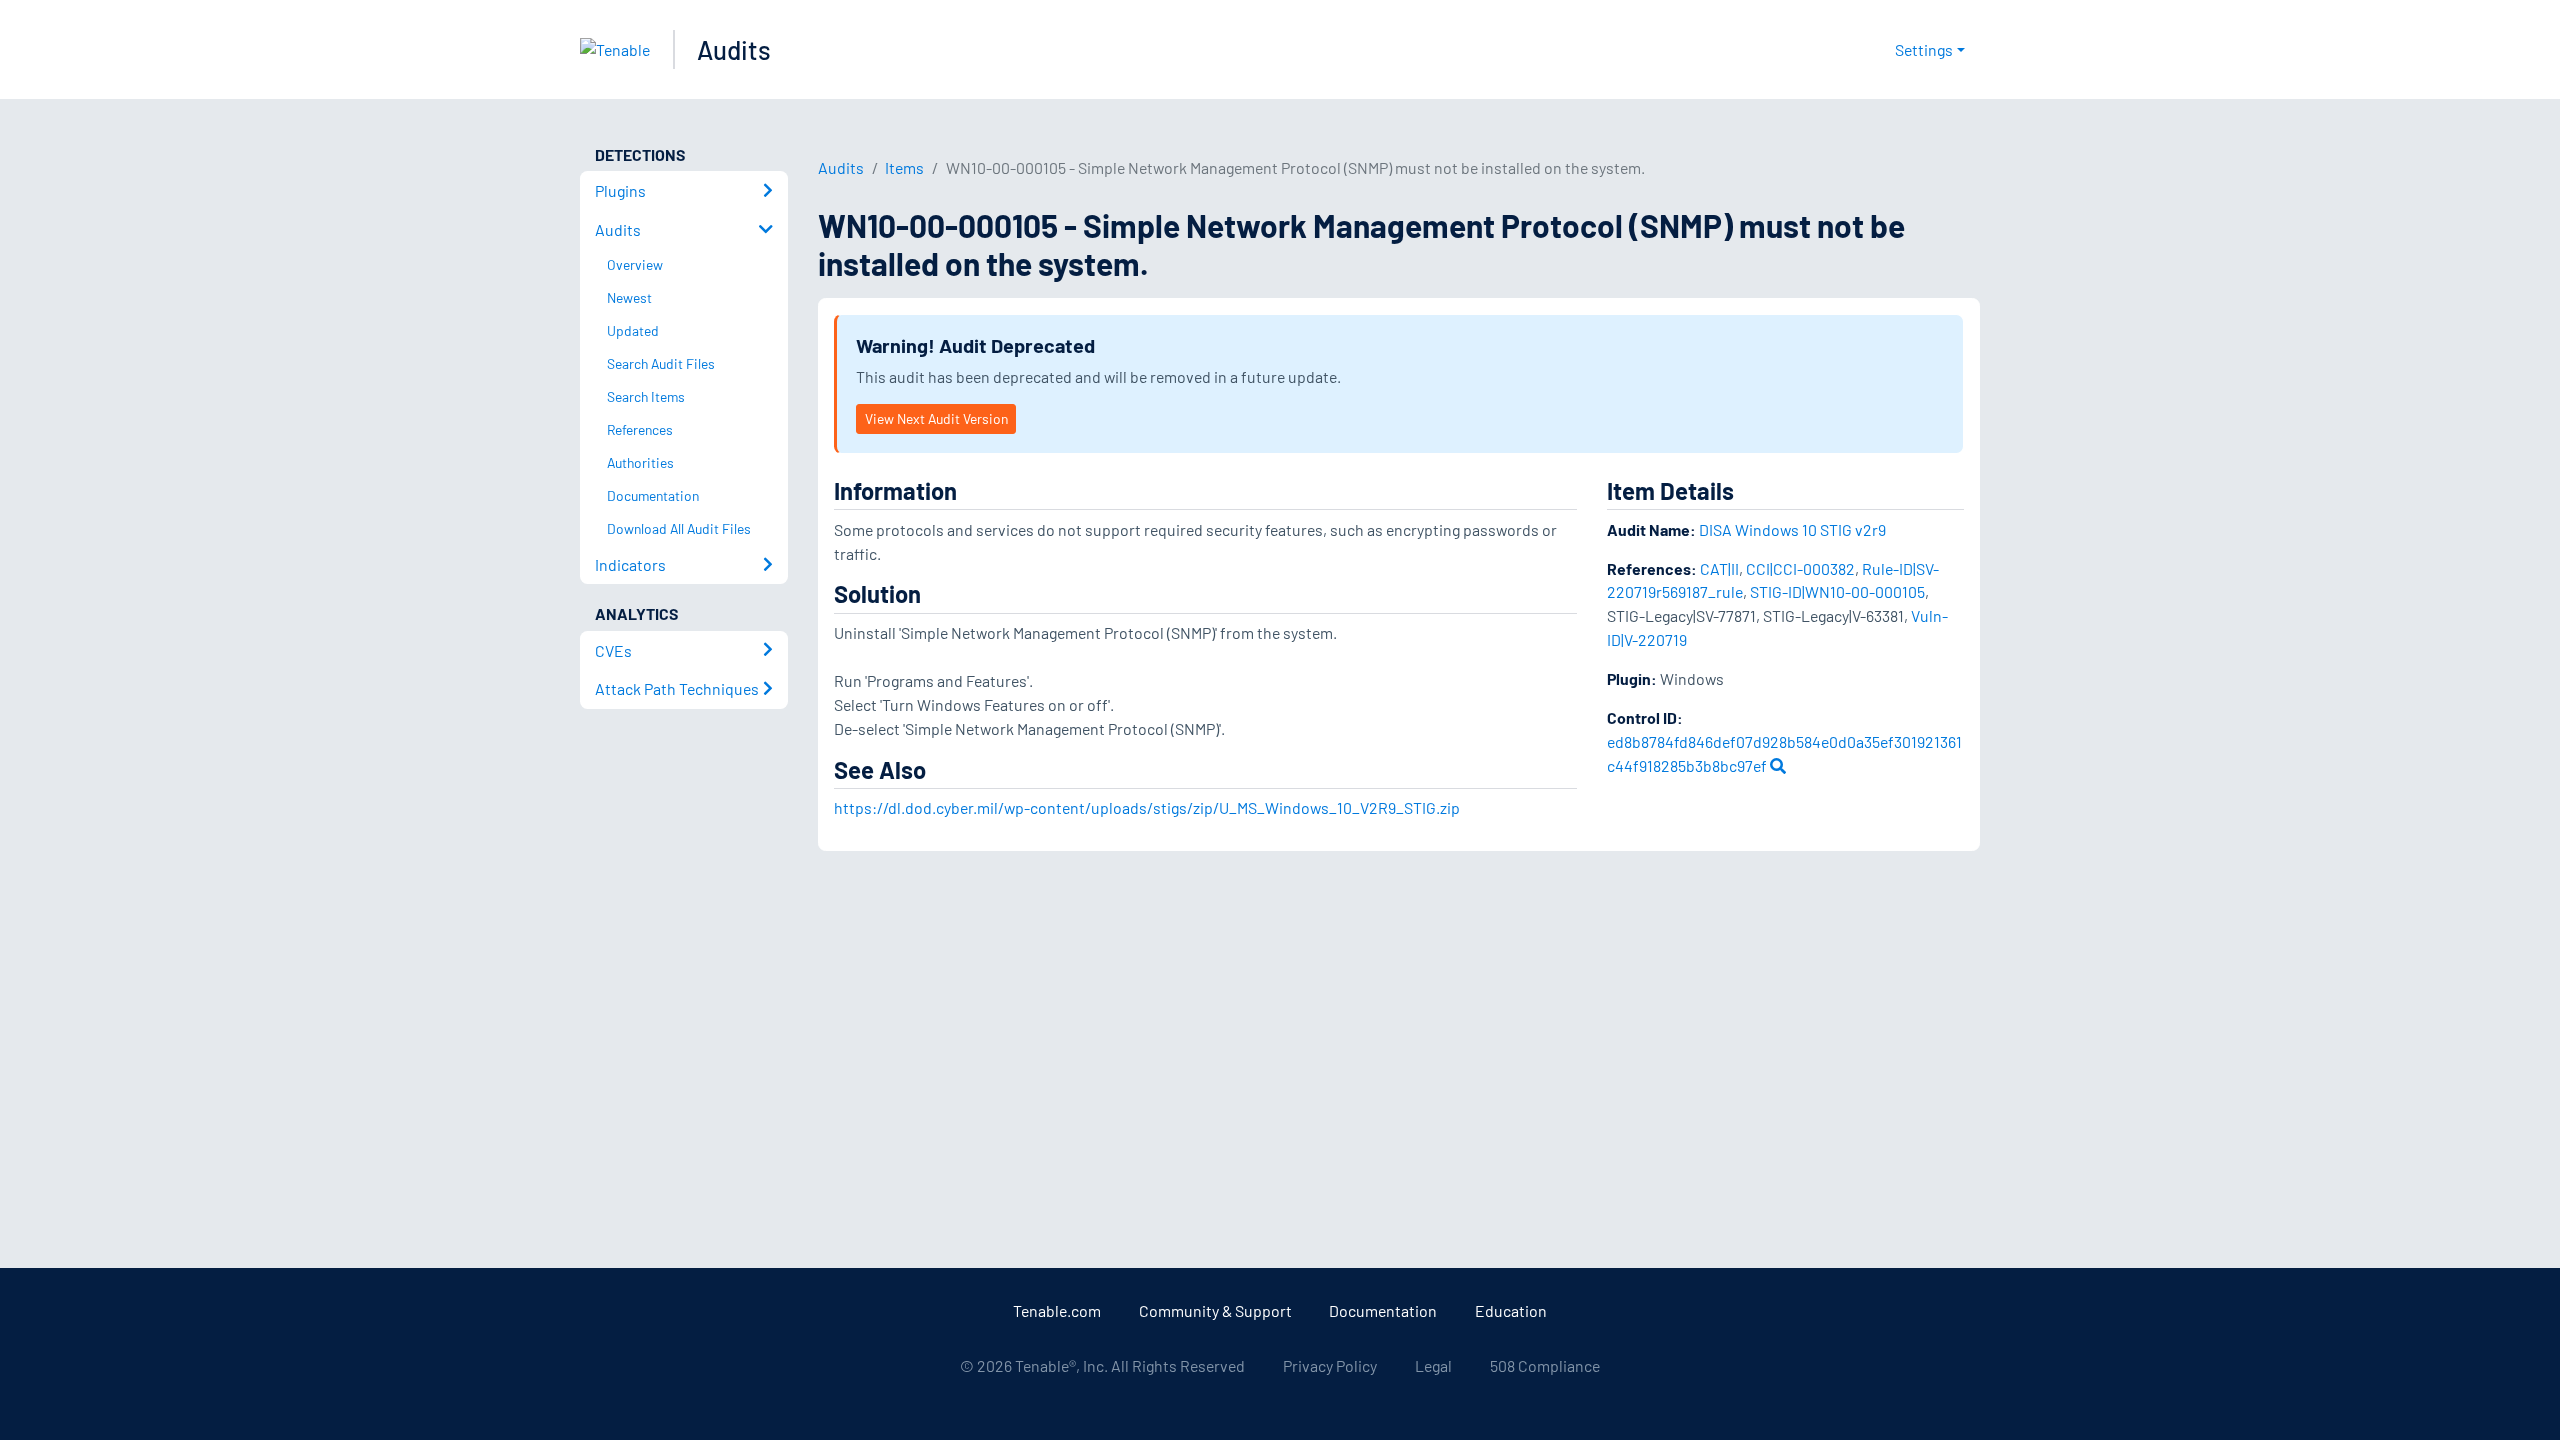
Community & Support (1215, 1310)
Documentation (1383, 1310)
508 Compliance (1545, 1365)
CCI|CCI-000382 (1800, 568)
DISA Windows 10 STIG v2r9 (1792, 529)
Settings (1924, 49)
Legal (1433, 1365)
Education (1511, 1310)
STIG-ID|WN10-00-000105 (1837, 591)
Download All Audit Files (679, 528)
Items (904, 167)
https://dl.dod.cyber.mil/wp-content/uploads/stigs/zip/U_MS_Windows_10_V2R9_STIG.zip (1147, 807)
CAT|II (1719, 568)
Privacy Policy (1330, 1365)
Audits (734, 49)
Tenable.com (1057, 1310)
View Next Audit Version (936, 418)
